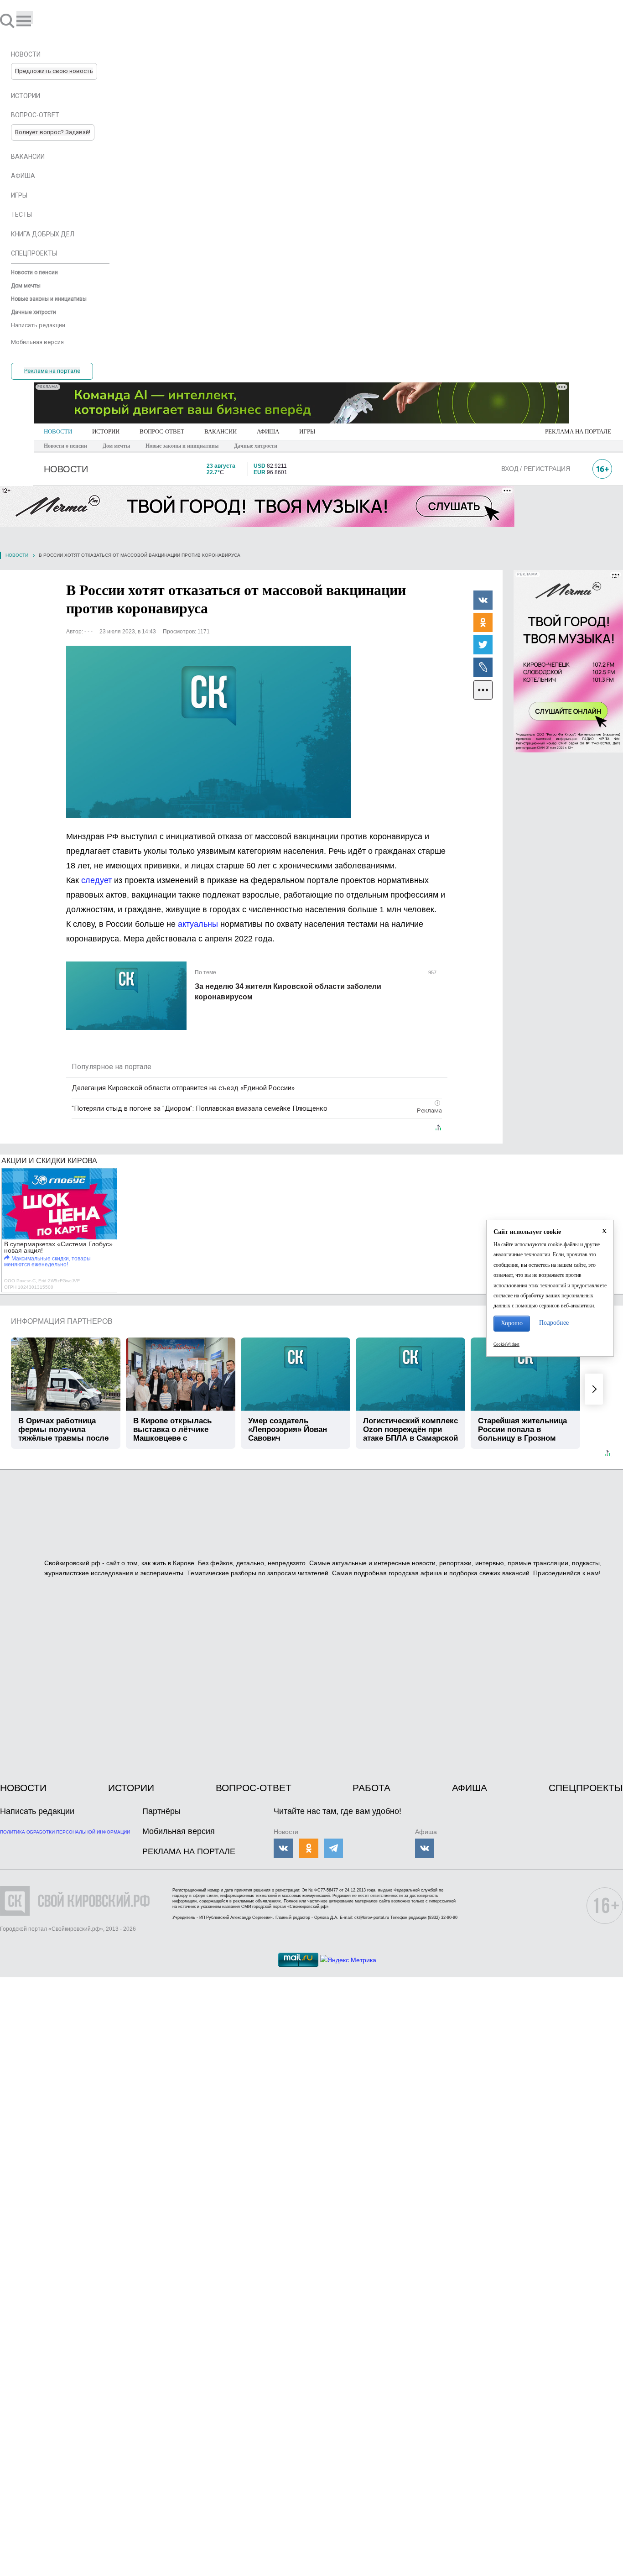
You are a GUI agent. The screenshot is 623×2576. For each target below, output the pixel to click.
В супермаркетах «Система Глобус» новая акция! (58, 1247)
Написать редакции (37, 1811)
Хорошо (512, 1323)
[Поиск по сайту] (8, 21)
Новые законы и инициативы (182, 446)
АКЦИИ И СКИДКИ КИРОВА (49, 1161)
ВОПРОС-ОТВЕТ (162, 431)
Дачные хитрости (256, 446)
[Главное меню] (25, 18)
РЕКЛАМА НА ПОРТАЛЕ (578, 431)
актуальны (199, 924)
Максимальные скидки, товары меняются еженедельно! (47, 1262)
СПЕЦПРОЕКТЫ (586, 1788)
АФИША (268, 431)
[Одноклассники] (483, 622)
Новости (17, 555)
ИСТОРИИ (106, 431)
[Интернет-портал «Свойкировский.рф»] (34, 21)
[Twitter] (483, 644)
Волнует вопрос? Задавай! (53, 132)
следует (98, 880)
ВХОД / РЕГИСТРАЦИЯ (536, 469)
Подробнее (554, 1323)
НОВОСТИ (58, 431)
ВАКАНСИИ (221, 431)
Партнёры (161, 1811)
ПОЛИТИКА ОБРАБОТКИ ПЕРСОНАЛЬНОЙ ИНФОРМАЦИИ (65, 1832)
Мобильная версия (179, 1831)
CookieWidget (506, 1344)
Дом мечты (116, 446)
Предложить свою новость (54, 71)
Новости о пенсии (65, 446)
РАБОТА (371, 1788)
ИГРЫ (307, 431)
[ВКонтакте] (483, 600)
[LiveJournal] (483, 667)
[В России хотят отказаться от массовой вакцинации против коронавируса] (208, 732)
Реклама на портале (52, 371)
